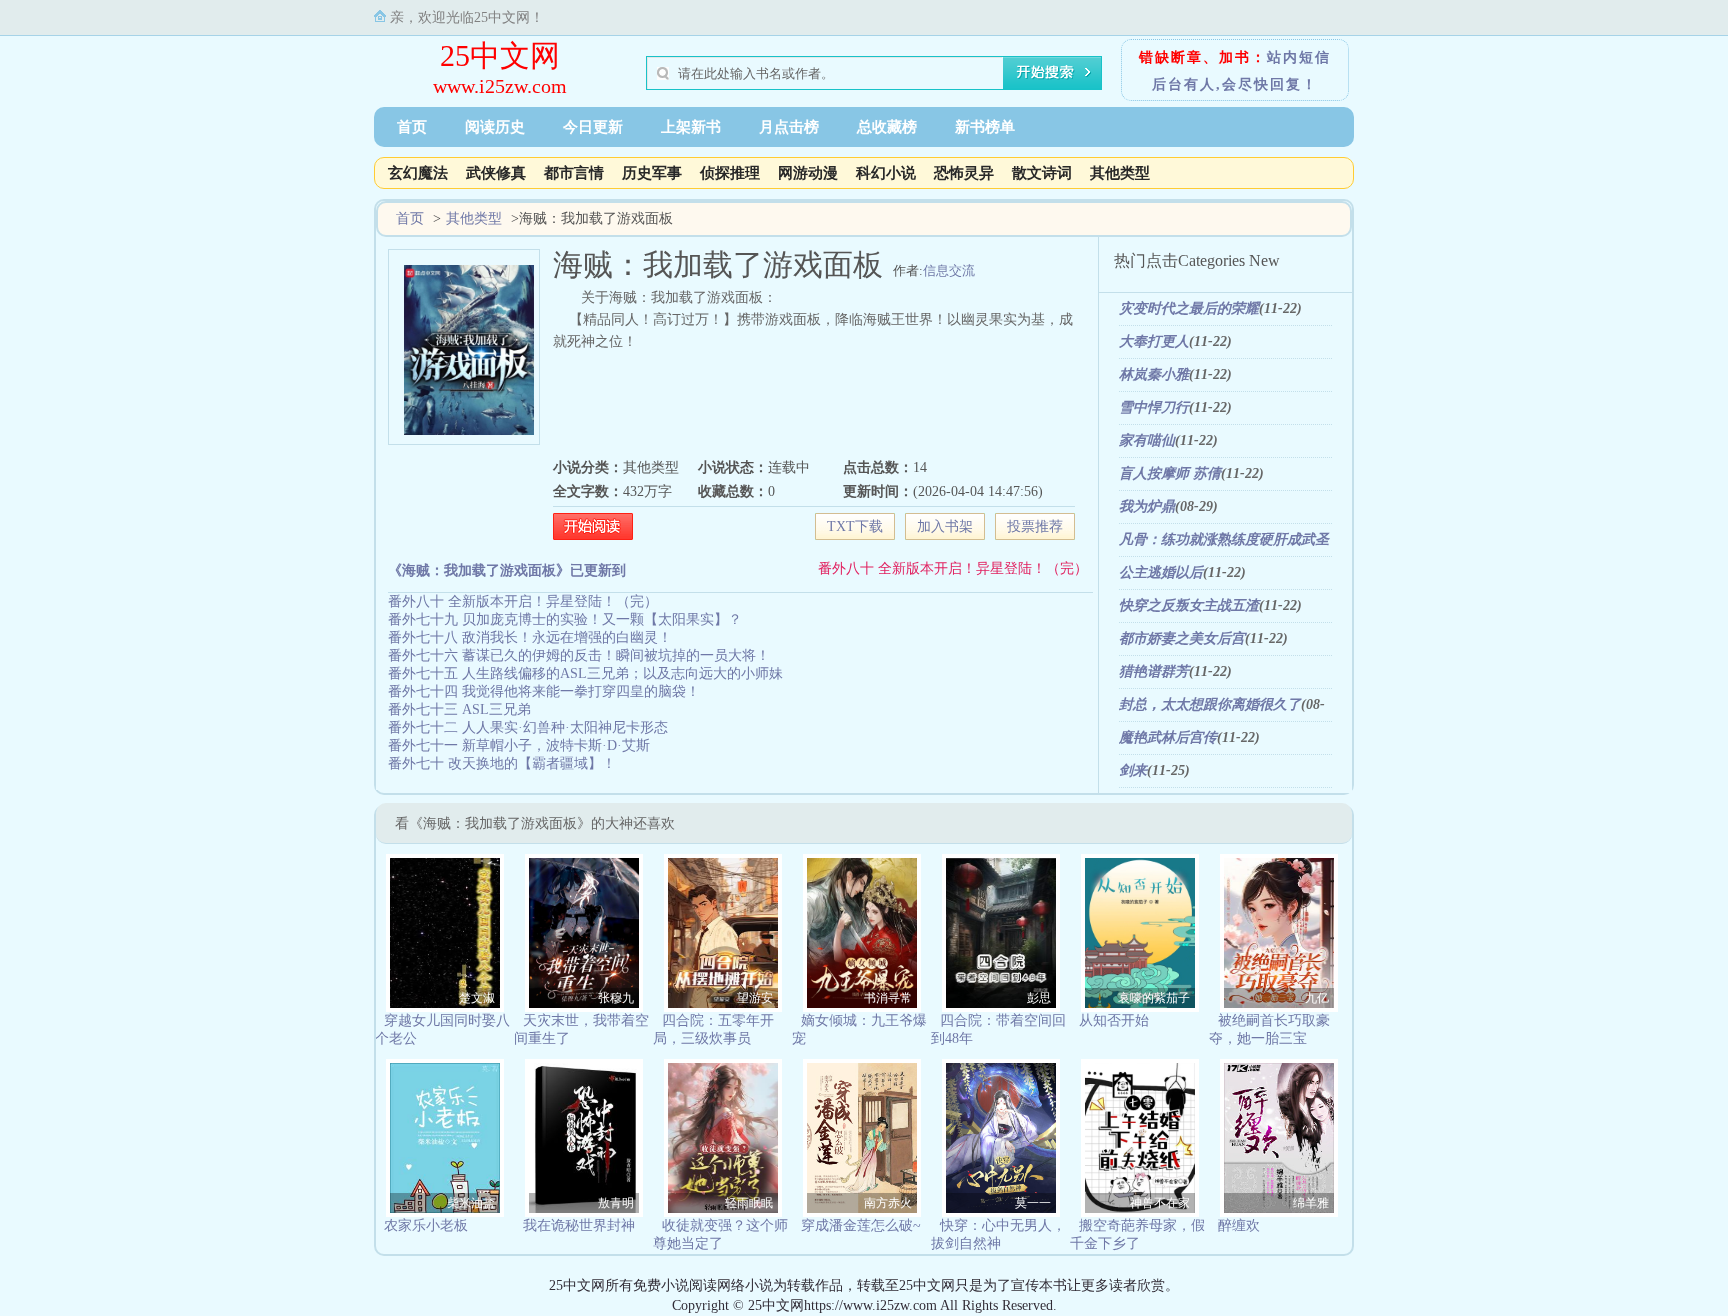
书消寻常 (888, 998)
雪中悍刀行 (1154, 407)
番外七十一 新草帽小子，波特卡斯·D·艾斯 (519, 745)
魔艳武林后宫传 (1168, 737)
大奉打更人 (1154, 341)
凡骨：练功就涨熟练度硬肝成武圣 (1224, 539)
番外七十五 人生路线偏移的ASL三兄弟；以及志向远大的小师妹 (585, 673)
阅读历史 (495, 127)
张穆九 (616, 998)
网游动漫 (808, 173)
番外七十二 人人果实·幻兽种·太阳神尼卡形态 (528, 727)
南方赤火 (888, 1203)
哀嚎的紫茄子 (1154, 998)
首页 (412, 127)
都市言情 (574, 173)
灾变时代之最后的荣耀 (1189, 308)
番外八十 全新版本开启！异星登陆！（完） (953, 568)
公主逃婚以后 (1161, 572)
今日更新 (593, 127)
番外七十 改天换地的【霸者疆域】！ (502, 763)
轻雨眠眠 (749, 1203)
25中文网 (500, 55)
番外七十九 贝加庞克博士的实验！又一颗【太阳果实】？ (565, 619)
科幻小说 (886, 173)
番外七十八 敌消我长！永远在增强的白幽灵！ (530, 637)
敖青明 (616, 1203)
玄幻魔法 (418, 173)
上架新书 (691, 127)
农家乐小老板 (426, 1225)
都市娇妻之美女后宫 (1182, 638)
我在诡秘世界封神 (579, 1225)
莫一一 (1033, 1203)
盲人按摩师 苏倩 (1170, 473)
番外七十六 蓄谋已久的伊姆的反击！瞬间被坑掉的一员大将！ (579, 655)
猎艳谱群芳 (1154, 671)
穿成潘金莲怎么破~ (861, 1225)
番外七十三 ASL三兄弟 (459, 709)
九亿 (1317, 998)
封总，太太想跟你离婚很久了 (1210, 704)
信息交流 (949, 270)
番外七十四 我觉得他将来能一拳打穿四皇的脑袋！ (544, 691)
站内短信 (1299, 57)
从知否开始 (1114, 1020)
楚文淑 (477, 998)
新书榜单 (985, 127)
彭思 (1039, 998)
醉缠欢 (1239, 1225)
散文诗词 (1042, 173)
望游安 (755, 998)
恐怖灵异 (964, 173)
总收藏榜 (887, 127)
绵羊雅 (1311, 1203)
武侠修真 (496, 173)
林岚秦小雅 (1154, 374)
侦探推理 (730, 173)
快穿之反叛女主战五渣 (1189, 605)
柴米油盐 (471, 1203)
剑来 (1133, 770)
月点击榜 (789, 127)
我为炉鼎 (1147, 506)
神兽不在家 (1160, 1203)
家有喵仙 (1147, 440)
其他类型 (1120, 173)
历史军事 (652, 173)
